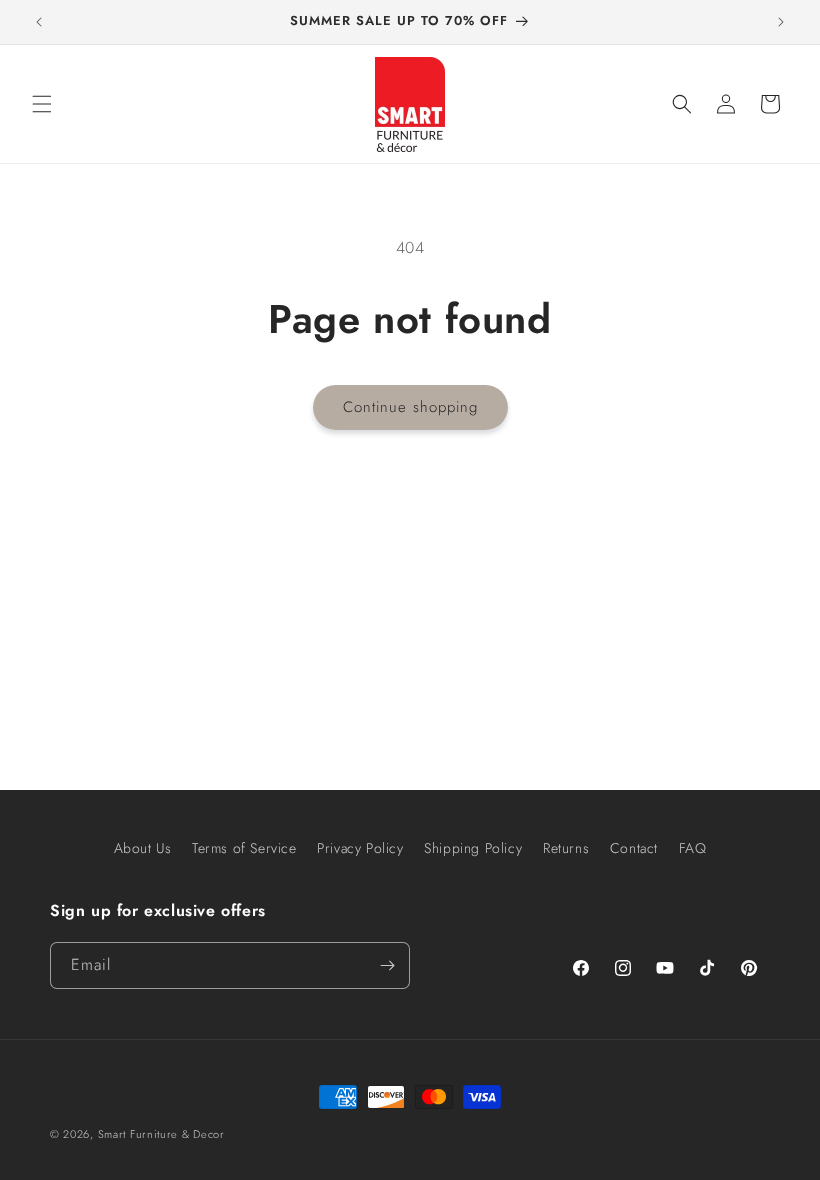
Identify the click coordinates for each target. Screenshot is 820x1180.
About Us (143, 848)
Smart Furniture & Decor (161, 1134)
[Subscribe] (387, 965)
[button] (42, 104)
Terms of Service (244, 848)
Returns (566, 848)
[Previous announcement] (39, 22)
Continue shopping (410, 407)
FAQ (693, 848)
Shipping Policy (473, 848)
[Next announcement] (781, 22)
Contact (634, 848)
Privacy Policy (360, 848)
